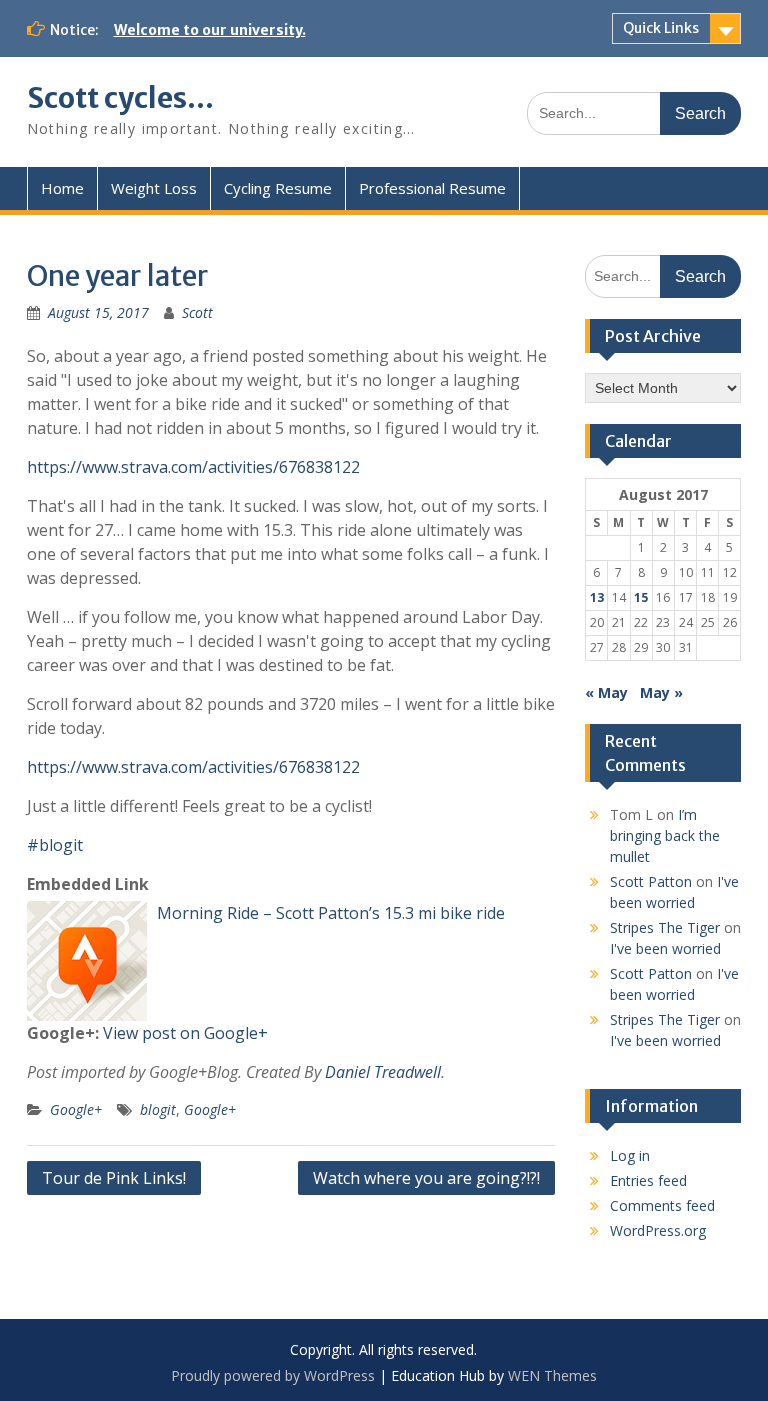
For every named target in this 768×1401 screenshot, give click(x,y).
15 (641, 597)
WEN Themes (552, 1375)
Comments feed (662, 1205)
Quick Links (661, 28)
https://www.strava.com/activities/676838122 (193, 467)
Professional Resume (432, 188)
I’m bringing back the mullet (665, 835)
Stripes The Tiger (665, 927)
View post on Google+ (185, 1033)
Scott (197, 312)
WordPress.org (658, 1230)
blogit (158, 1109)
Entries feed (648, 1180)
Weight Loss (154, 188)
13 (597, 597)
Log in (630, 1155)
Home (62, 188)
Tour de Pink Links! (114, 1178)
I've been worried (665, 948)
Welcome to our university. (210, 30)
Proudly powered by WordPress (273, 1375)
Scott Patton (651, 881)
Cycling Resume (278, 188)
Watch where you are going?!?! (426, 1178)
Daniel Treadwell (383, 1072)
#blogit (55, 845)
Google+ (76, 1109)
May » (661, 692)
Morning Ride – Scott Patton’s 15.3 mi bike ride (331, 913)
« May (606, 692)
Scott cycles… (120, 98)
